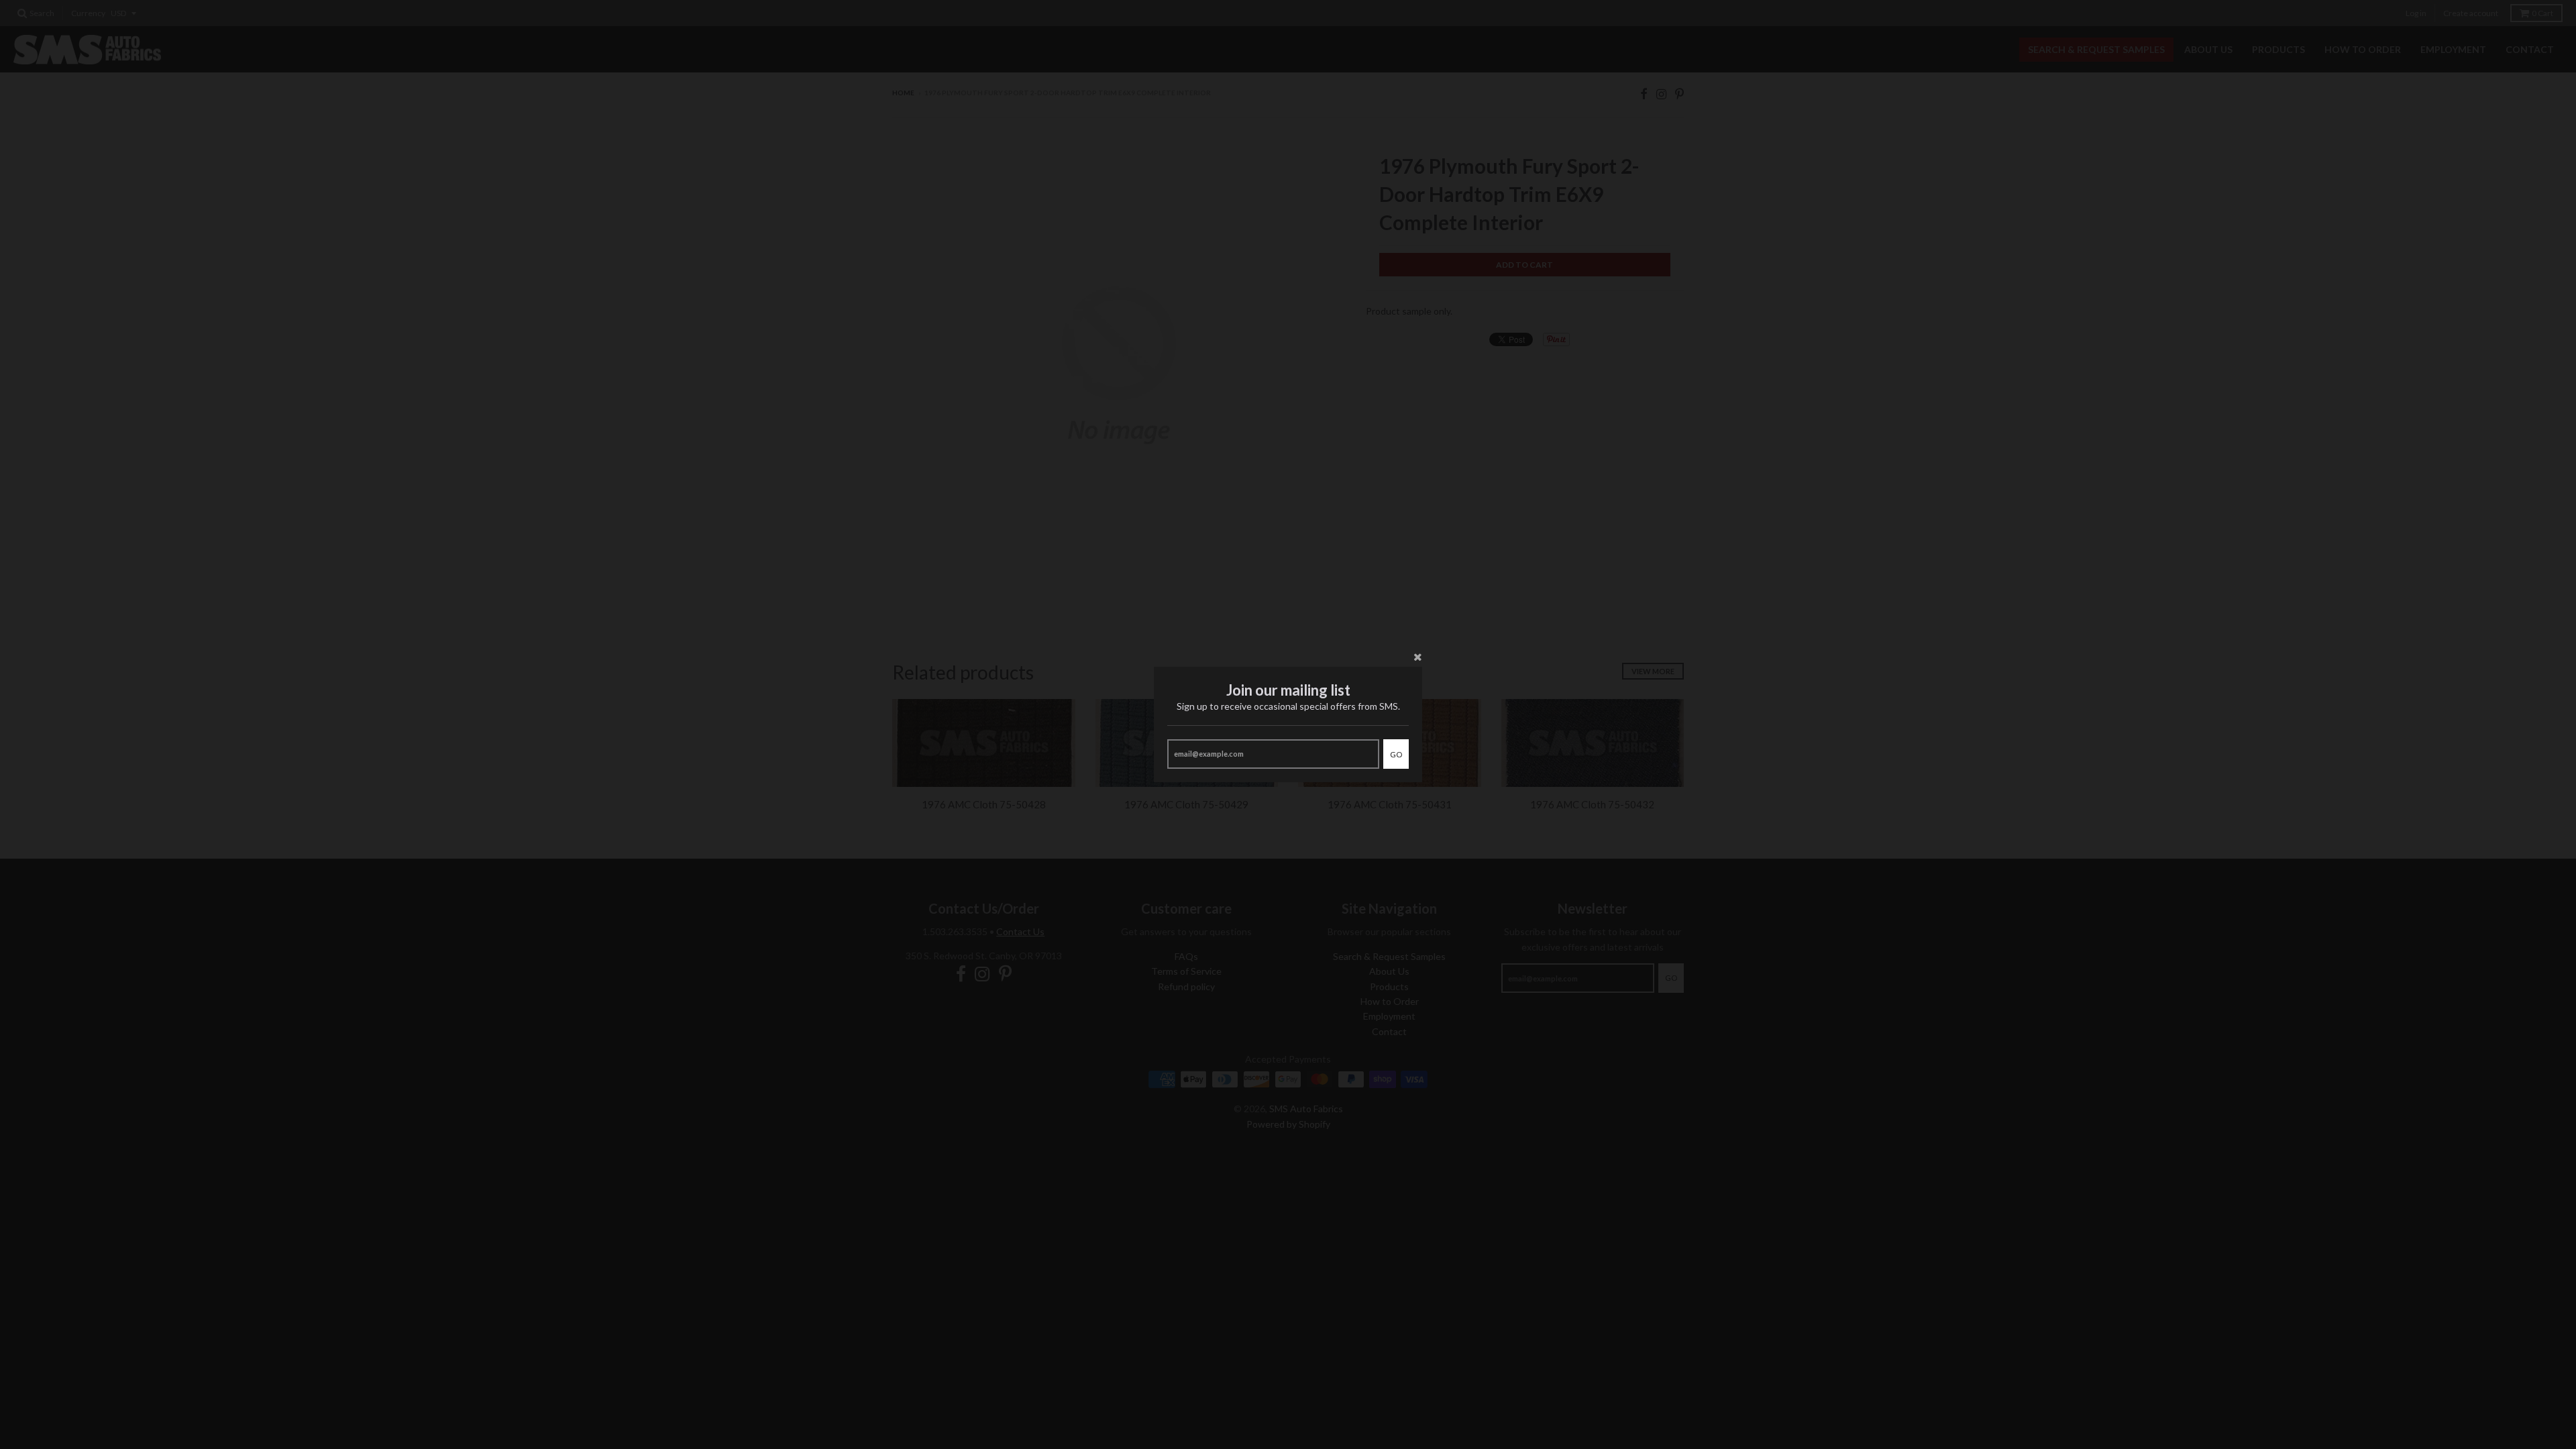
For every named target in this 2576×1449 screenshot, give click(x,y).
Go (1396, 754)
